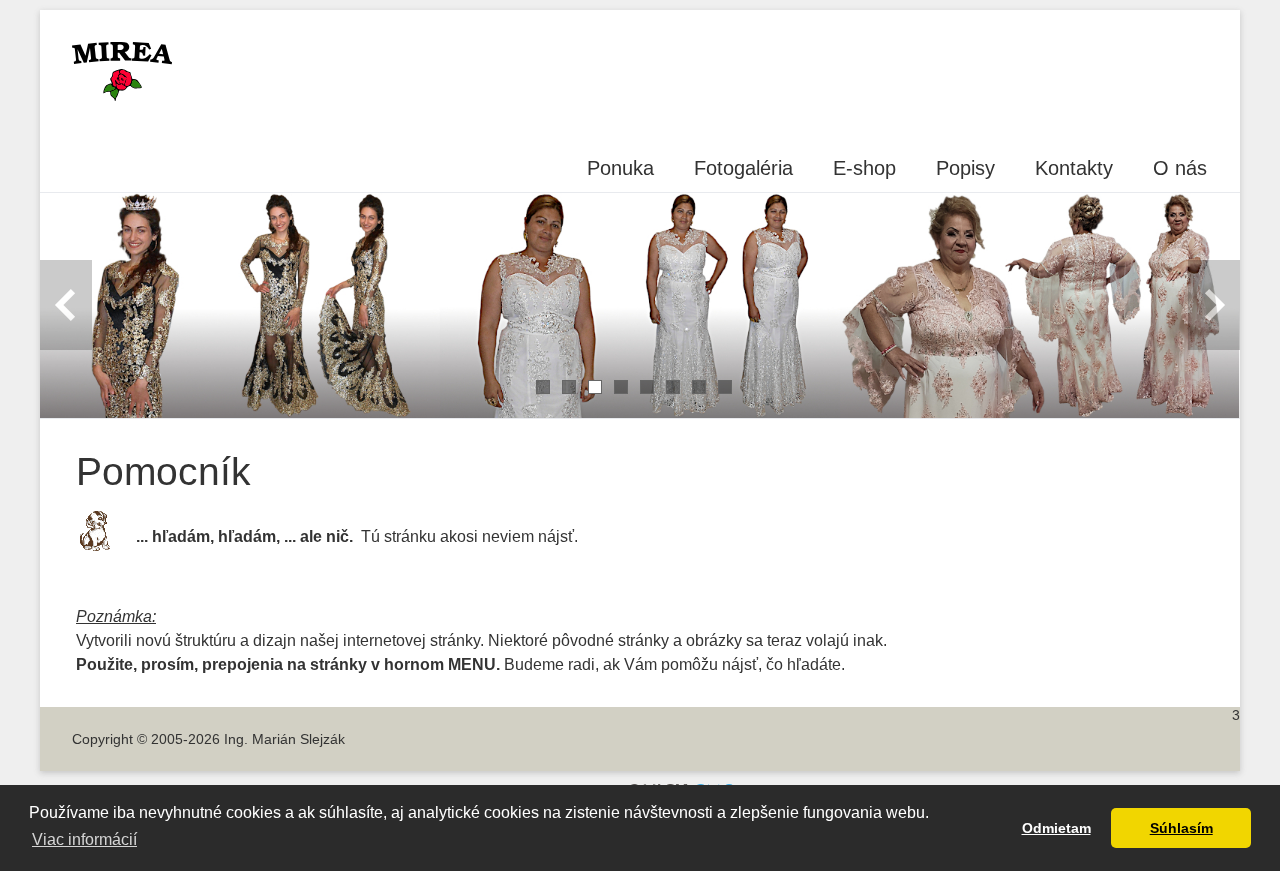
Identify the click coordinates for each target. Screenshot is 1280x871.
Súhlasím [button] (1181, 828)
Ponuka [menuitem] (620, 168)
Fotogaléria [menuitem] (743, 168)
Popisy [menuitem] (965, 168)
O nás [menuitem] (1180, 168)
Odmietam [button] (1056, 828)
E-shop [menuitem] (864, 168)
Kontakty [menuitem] (1074, 168)
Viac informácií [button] (84, 839)
